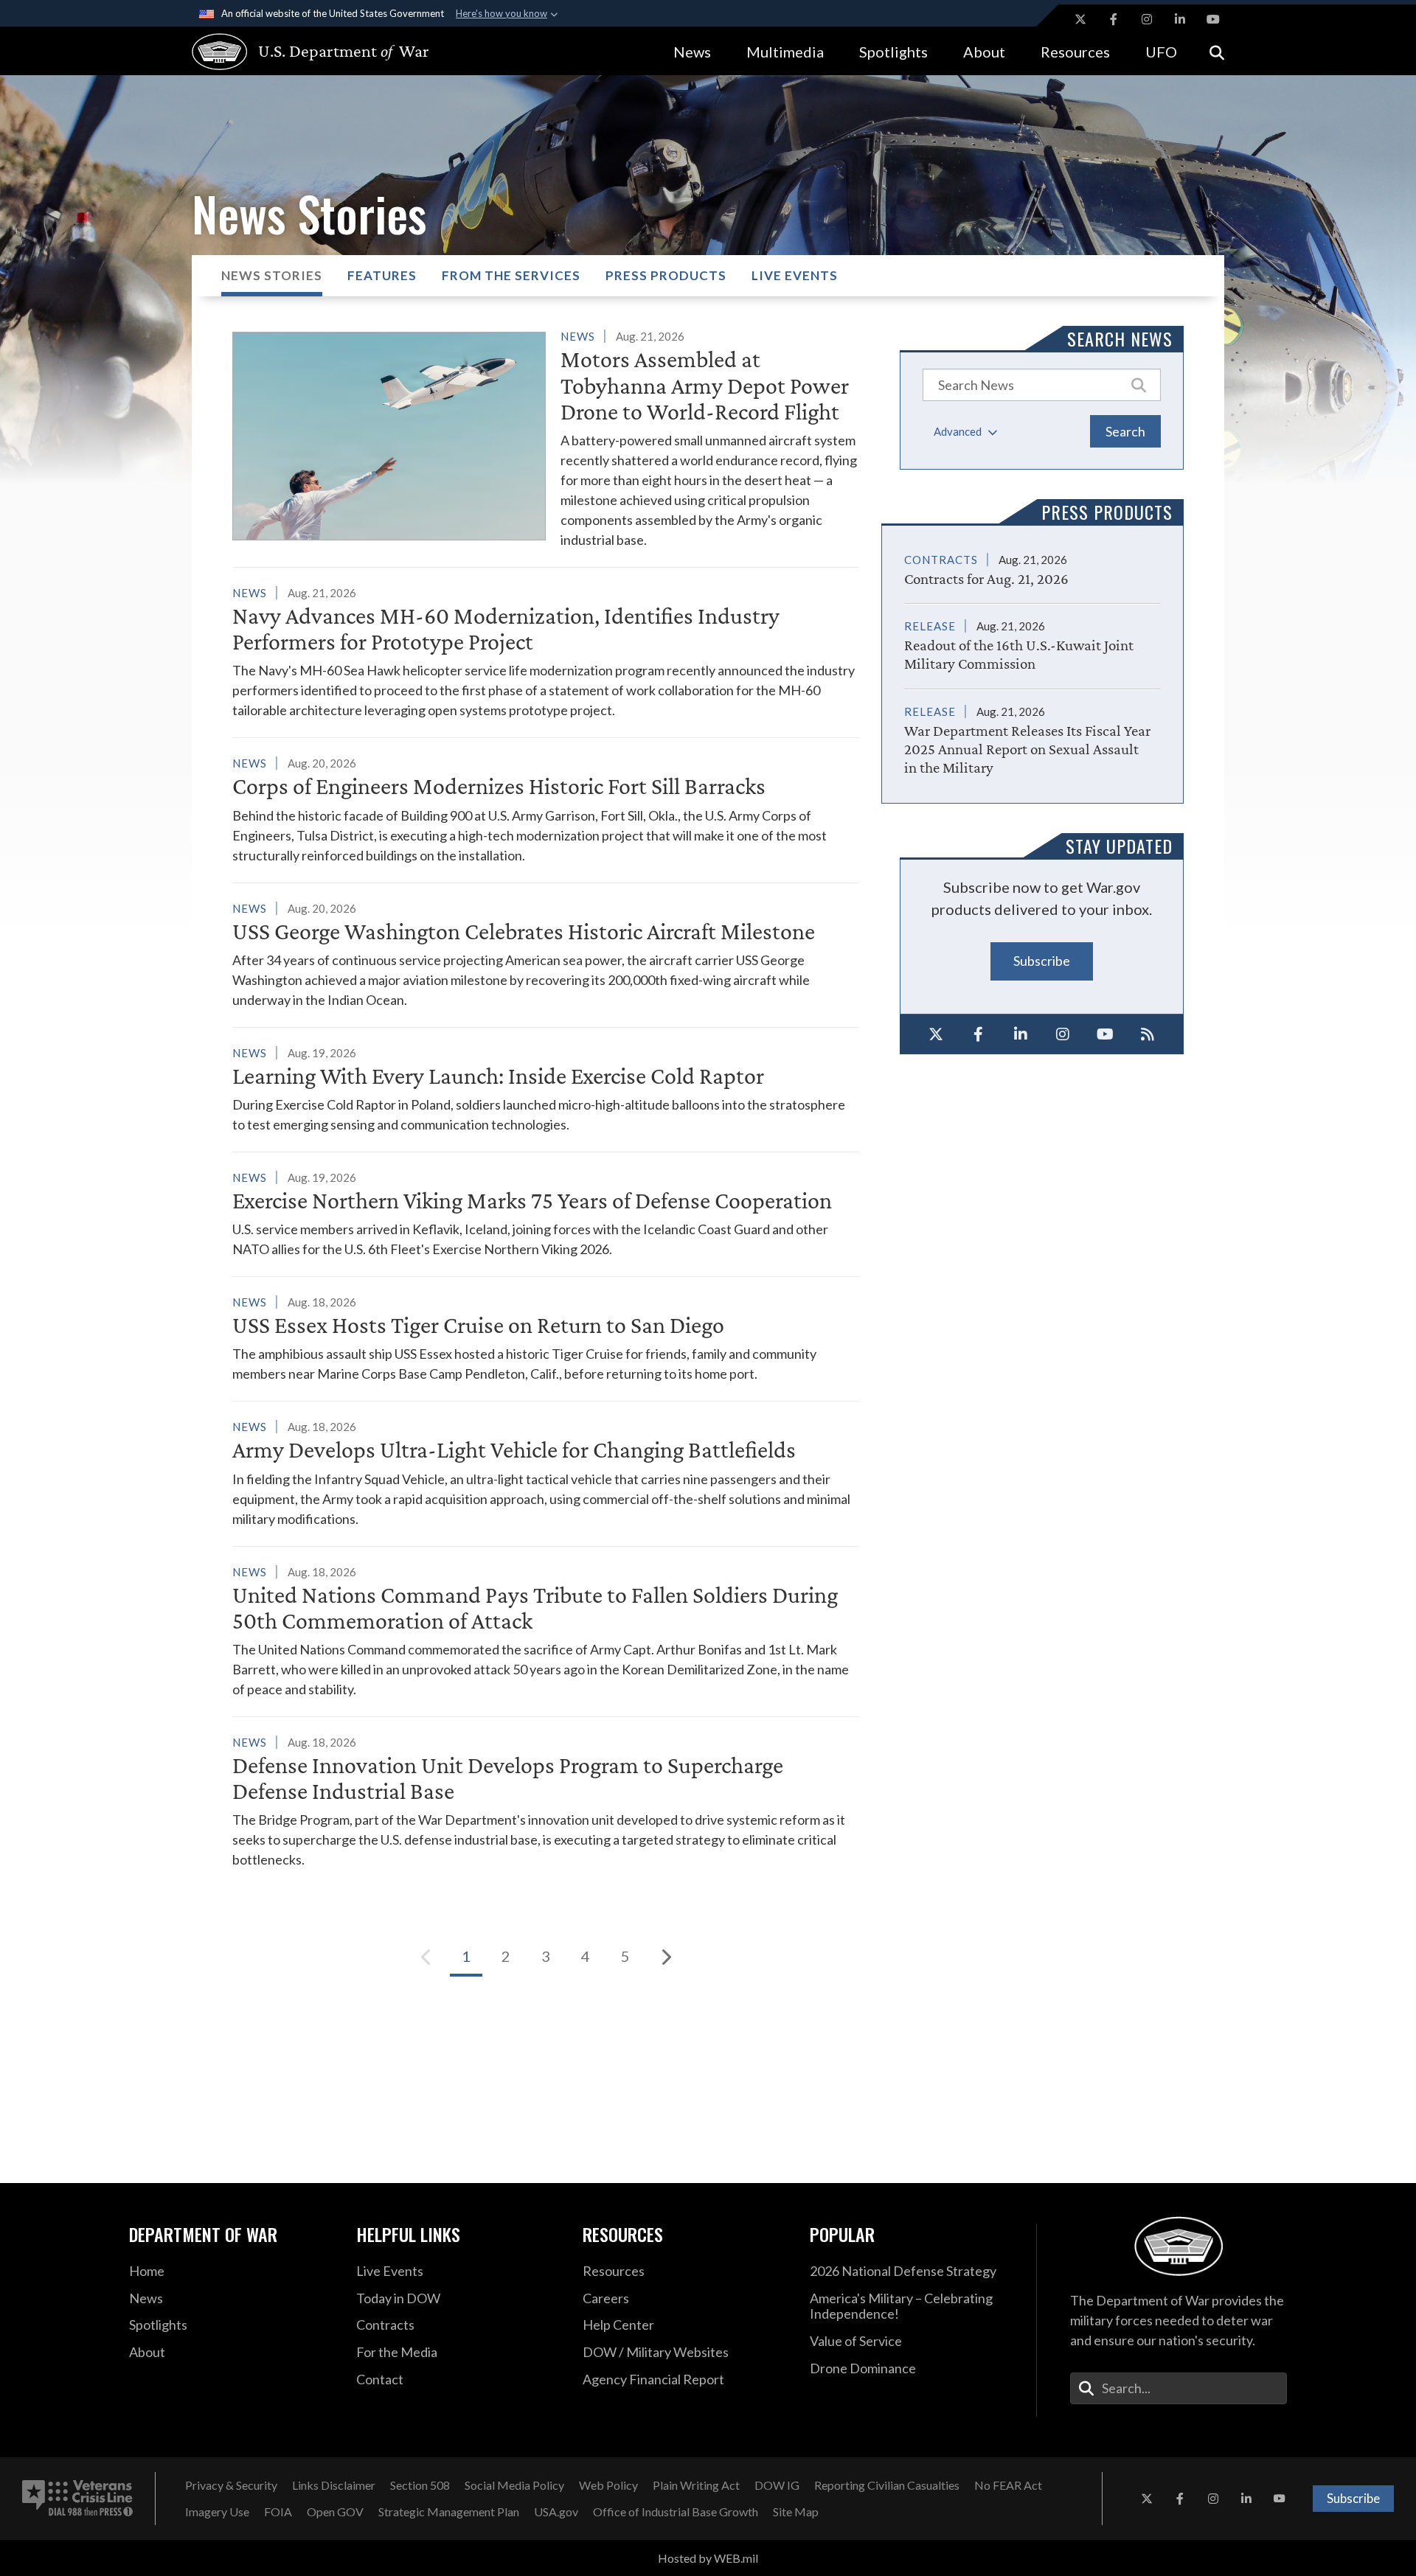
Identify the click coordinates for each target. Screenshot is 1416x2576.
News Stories (272, 275)
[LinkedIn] (1021, 1034)
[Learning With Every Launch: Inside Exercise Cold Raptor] (546, 1089)
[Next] (665, 1957)
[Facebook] (979, 1034)
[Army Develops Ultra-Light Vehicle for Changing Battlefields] (546, 1472)
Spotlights (893, 52)
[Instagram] (1063, 1034)
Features (382, 275)
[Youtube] (1106, 1034)
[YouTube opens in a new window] (1213, 19)
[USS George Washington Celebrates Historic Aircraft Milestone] (546, 954)
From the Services (511, 275)
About (984, 52)
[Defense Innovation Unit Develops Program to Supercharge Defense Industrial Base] (546, 1801)
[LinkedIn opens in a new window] (1180, 19)
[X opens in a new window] (1080, 19)
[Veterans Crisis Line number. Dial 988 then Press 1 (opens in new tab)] (77, 2499)
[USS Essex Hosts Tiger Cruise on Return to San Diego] (546, 1338)
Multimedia (785, 52)
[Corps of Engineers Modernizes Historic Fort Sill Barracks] (546, 809)
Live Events (795, 275)
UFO (1161, 52)
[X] (936, 1034)
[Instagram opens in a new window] (1147, 19)
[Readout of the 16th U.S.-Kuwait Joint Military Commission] (1032, 638)
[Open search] (1217, 51)
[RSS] (1148, 1034)
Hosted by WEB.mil (708, 2558)
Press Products (666, 275)
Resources (1075, 52)
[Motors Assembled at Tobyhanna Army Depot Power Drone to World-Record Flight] (546, 438)
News (692, 52)
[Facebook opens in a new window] (1114, 19)
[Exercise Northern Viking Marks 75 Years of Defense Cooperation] (546, 1213)
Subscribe (1042, 961)
